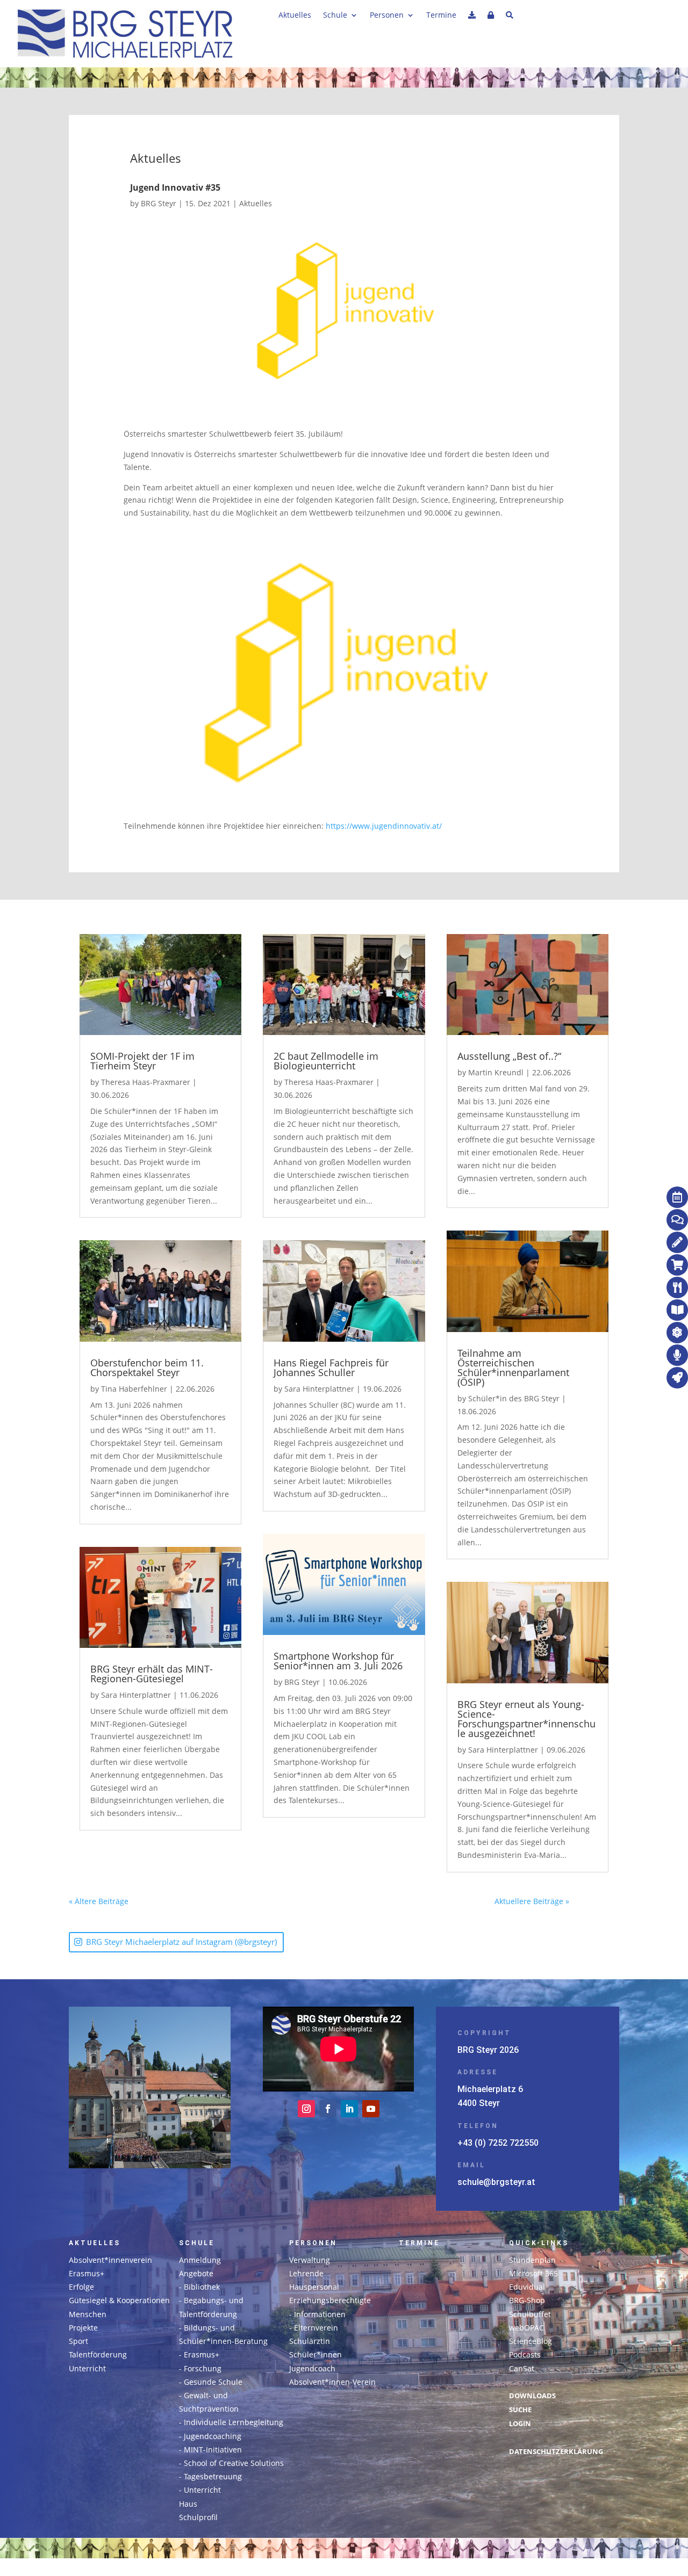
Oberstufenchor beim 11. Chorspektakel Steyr (147, 1367)
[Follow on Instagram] (306, 2109)
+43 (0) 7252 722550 (498, 2143)
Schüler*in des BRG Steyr (514, 1398)
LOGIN (520, 2424)
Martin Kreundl (496, 1072)
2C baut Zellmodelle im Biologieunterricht (326, 1061)
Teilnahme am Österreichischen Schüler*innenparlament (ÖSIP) (513, 1367)
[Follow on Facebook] (328, 2109)
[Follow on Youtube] (371, 2109)
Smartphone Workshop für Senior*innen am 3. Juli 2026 (338, 1661)
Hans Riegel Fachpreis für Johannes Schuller (331, 1367)
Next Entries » (594, 1901)
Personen (387, 16)
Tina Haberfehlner (134, 1389)
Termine (441, 16)
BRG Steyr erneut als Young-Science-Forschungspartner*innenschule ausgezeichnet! (526, 1719)
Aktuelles (295, 16)
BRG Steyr (159, 203)
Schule (335, 16)
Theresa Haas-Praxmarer (146, 1082)
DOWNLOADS (532, 2396)
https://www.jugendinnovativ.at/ (384, 826)
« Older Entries (155, 1901)
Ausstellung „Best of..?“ (509, 1056)
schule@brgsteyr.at (496, 2182)
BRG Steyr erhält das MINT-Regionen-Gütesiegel (152, 1674)
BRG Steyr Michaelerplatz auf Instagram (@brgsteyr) (181, 1942)
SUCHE (520, 2410)
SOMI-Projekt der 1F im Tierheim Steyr (142, 1061)
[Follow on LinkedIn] (349, 2109)
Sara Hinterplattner (136, 1695)
